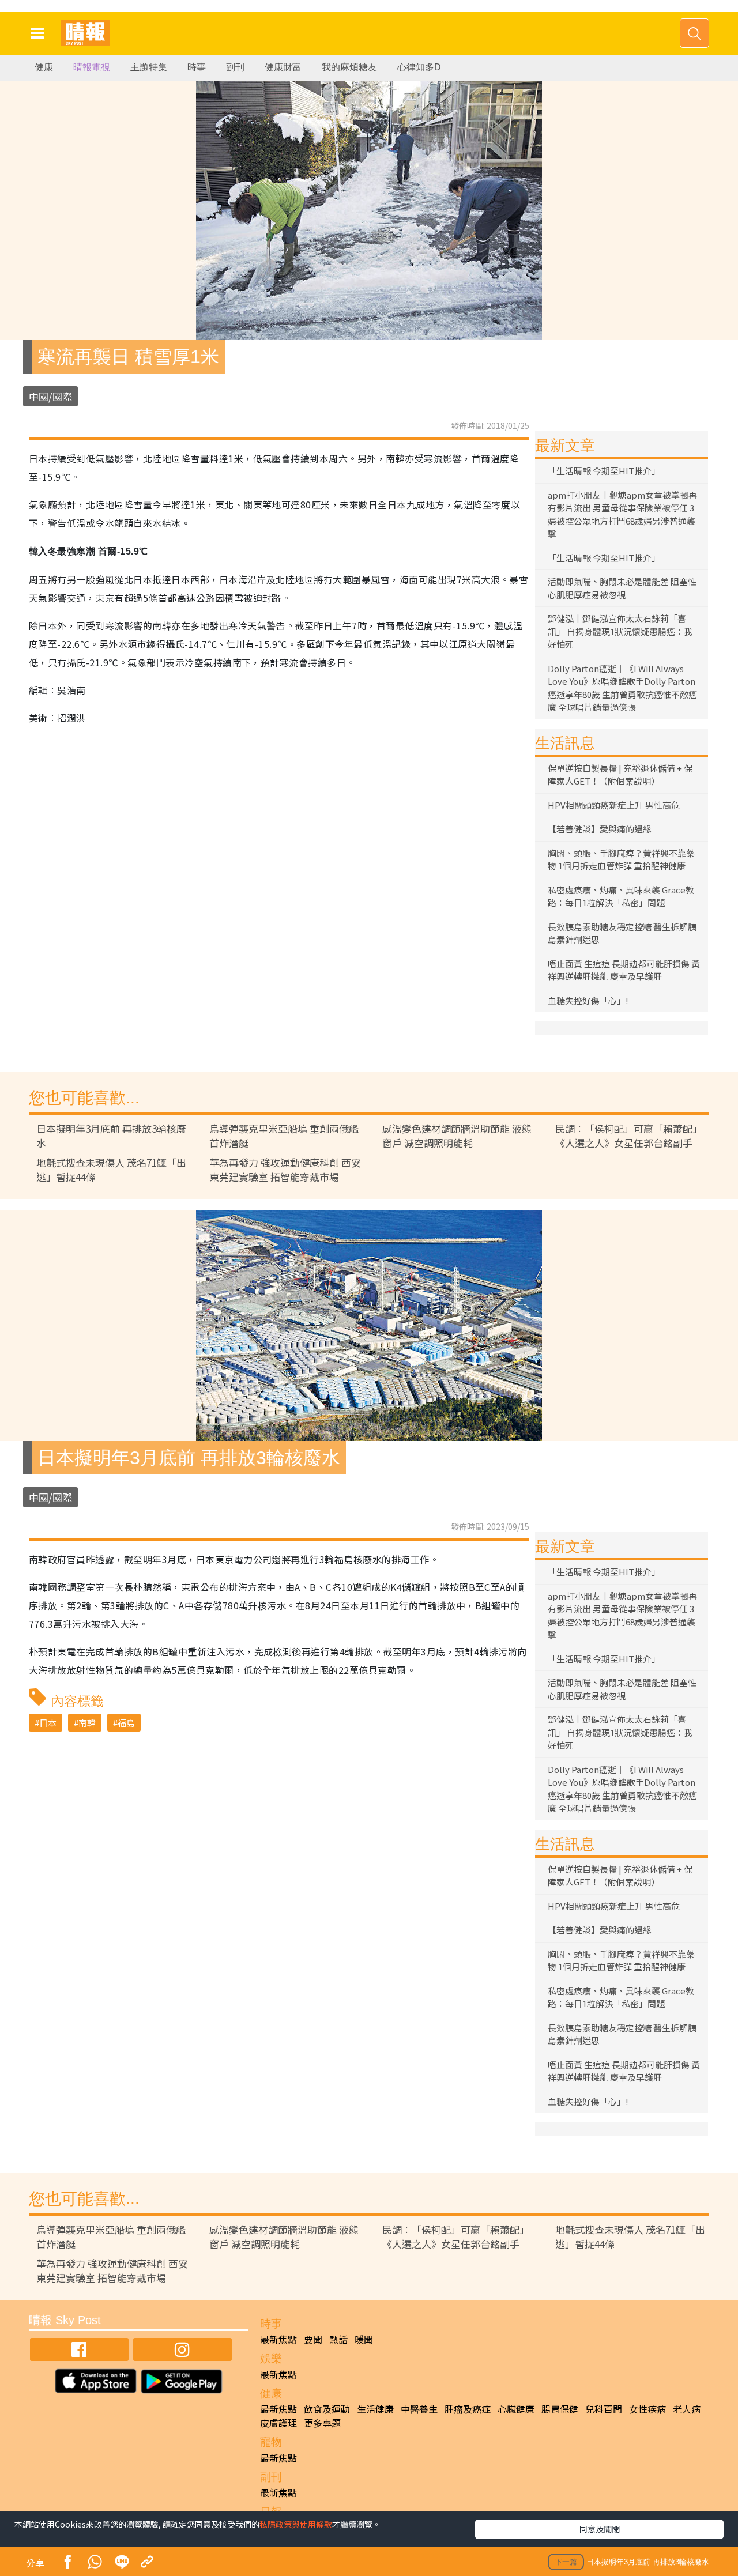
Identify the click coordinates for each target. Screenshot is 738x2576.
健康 (44, 67)
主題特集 (149, 67)
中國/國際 (50, 396)
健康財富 (283, 67)
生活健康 (375, 2409)
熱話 (338, 2339)
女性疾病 (647, 2409)
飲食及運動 (327, 2409)
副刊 (235, 67)
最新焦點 (278, 2339)
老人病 (687, 2409)
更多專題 (322, 2423)
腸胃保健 (560, 2409)
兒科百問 (604, 2409)
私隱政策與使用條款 (296, 2524)
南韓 (87, 1723)
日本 (48, 1723)
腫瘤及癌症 (468, 2409)
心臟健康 (516, 2409)
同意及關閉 (600, 2529)
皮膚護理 (278, 2423)
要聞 (313, 2339)
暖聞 (364, 2339)
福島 (126, 1723)
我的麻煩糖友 (349, 67)
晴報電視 (92, 67)
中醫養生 (419, 2409)
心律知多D (419, 67)
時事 (197, 67)
